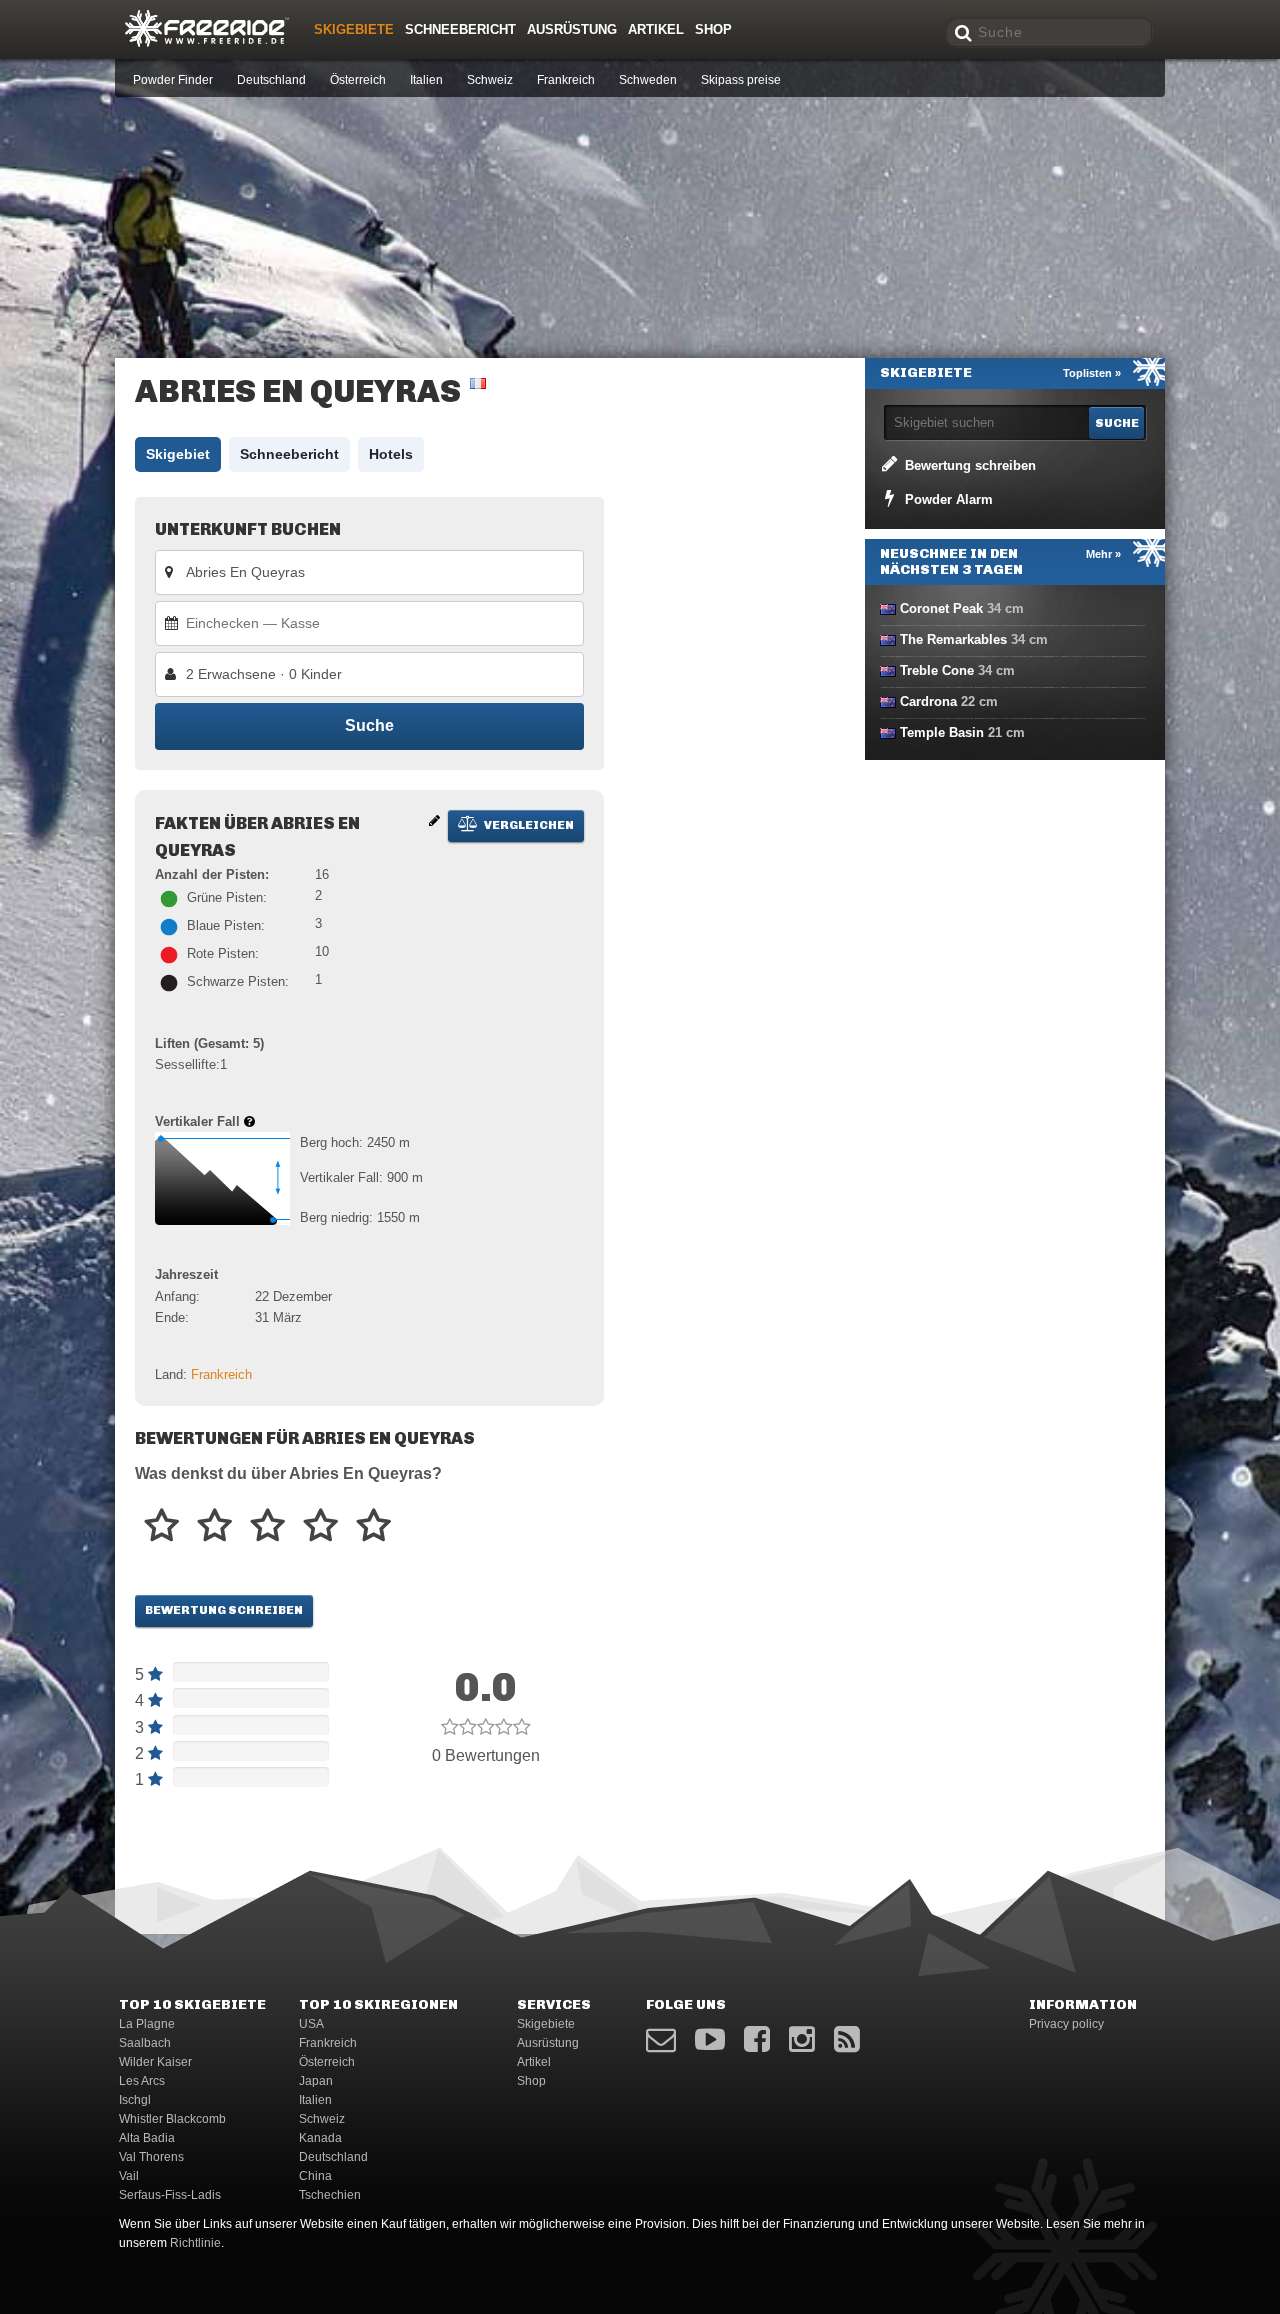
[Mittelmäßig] (214, 1526)
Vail (129, 2176)
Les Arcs (142, 2081)
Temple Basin (942, 732)
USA (311, 2024)
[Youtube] (710, 2039)
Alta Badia (147, 2138)
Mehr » (1103, 554)
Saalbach (145, 2043)
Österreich (358, 80)
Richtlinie (195, 2243)
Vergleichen (528, 825)
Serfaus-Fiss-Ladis (170, 2195)
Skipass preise (741, 80)
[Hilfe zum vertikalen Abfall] (249, 1121)
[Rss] (847, 2039)
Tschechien (330, 2195)
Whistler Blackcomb (172, 2119)
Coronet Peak (941, 608)
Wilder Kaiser (155, 2062)
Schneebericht (460, 29)
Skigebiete (354, 29)
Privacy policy (1066, 2024)
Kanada (320, 2138)
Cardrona (928, 701)
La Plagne (147, 2024)
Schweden (648, 80)
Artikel (656, 29)
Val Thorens (151, 2157)
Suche (369, 725)
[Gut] (267, 1526)
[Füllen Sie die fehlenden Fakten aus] (434, 820)
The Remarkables (953, 639)
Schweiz (490, 80)
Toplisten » (1092, 373)
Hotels (391, 454)
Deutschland (271, 80)
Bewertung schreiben (224, 1610)
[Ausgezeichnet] (373, 1526)
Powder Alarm (947, 499)
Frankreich (566, 80)
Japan (316, 2081)
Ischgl (135, 2100)
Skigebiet (178, 454)
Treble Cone (937, 670)
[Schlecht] (161, 1526)
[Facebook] (757, 2039)
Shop (713, 29)
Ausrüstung (572, 29)
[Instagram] (802, 2039)
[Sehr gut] (320, 1526)
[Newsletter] (661, 2039)
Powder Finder (173, 80)
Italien (426, 80)
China (315, 2176)
